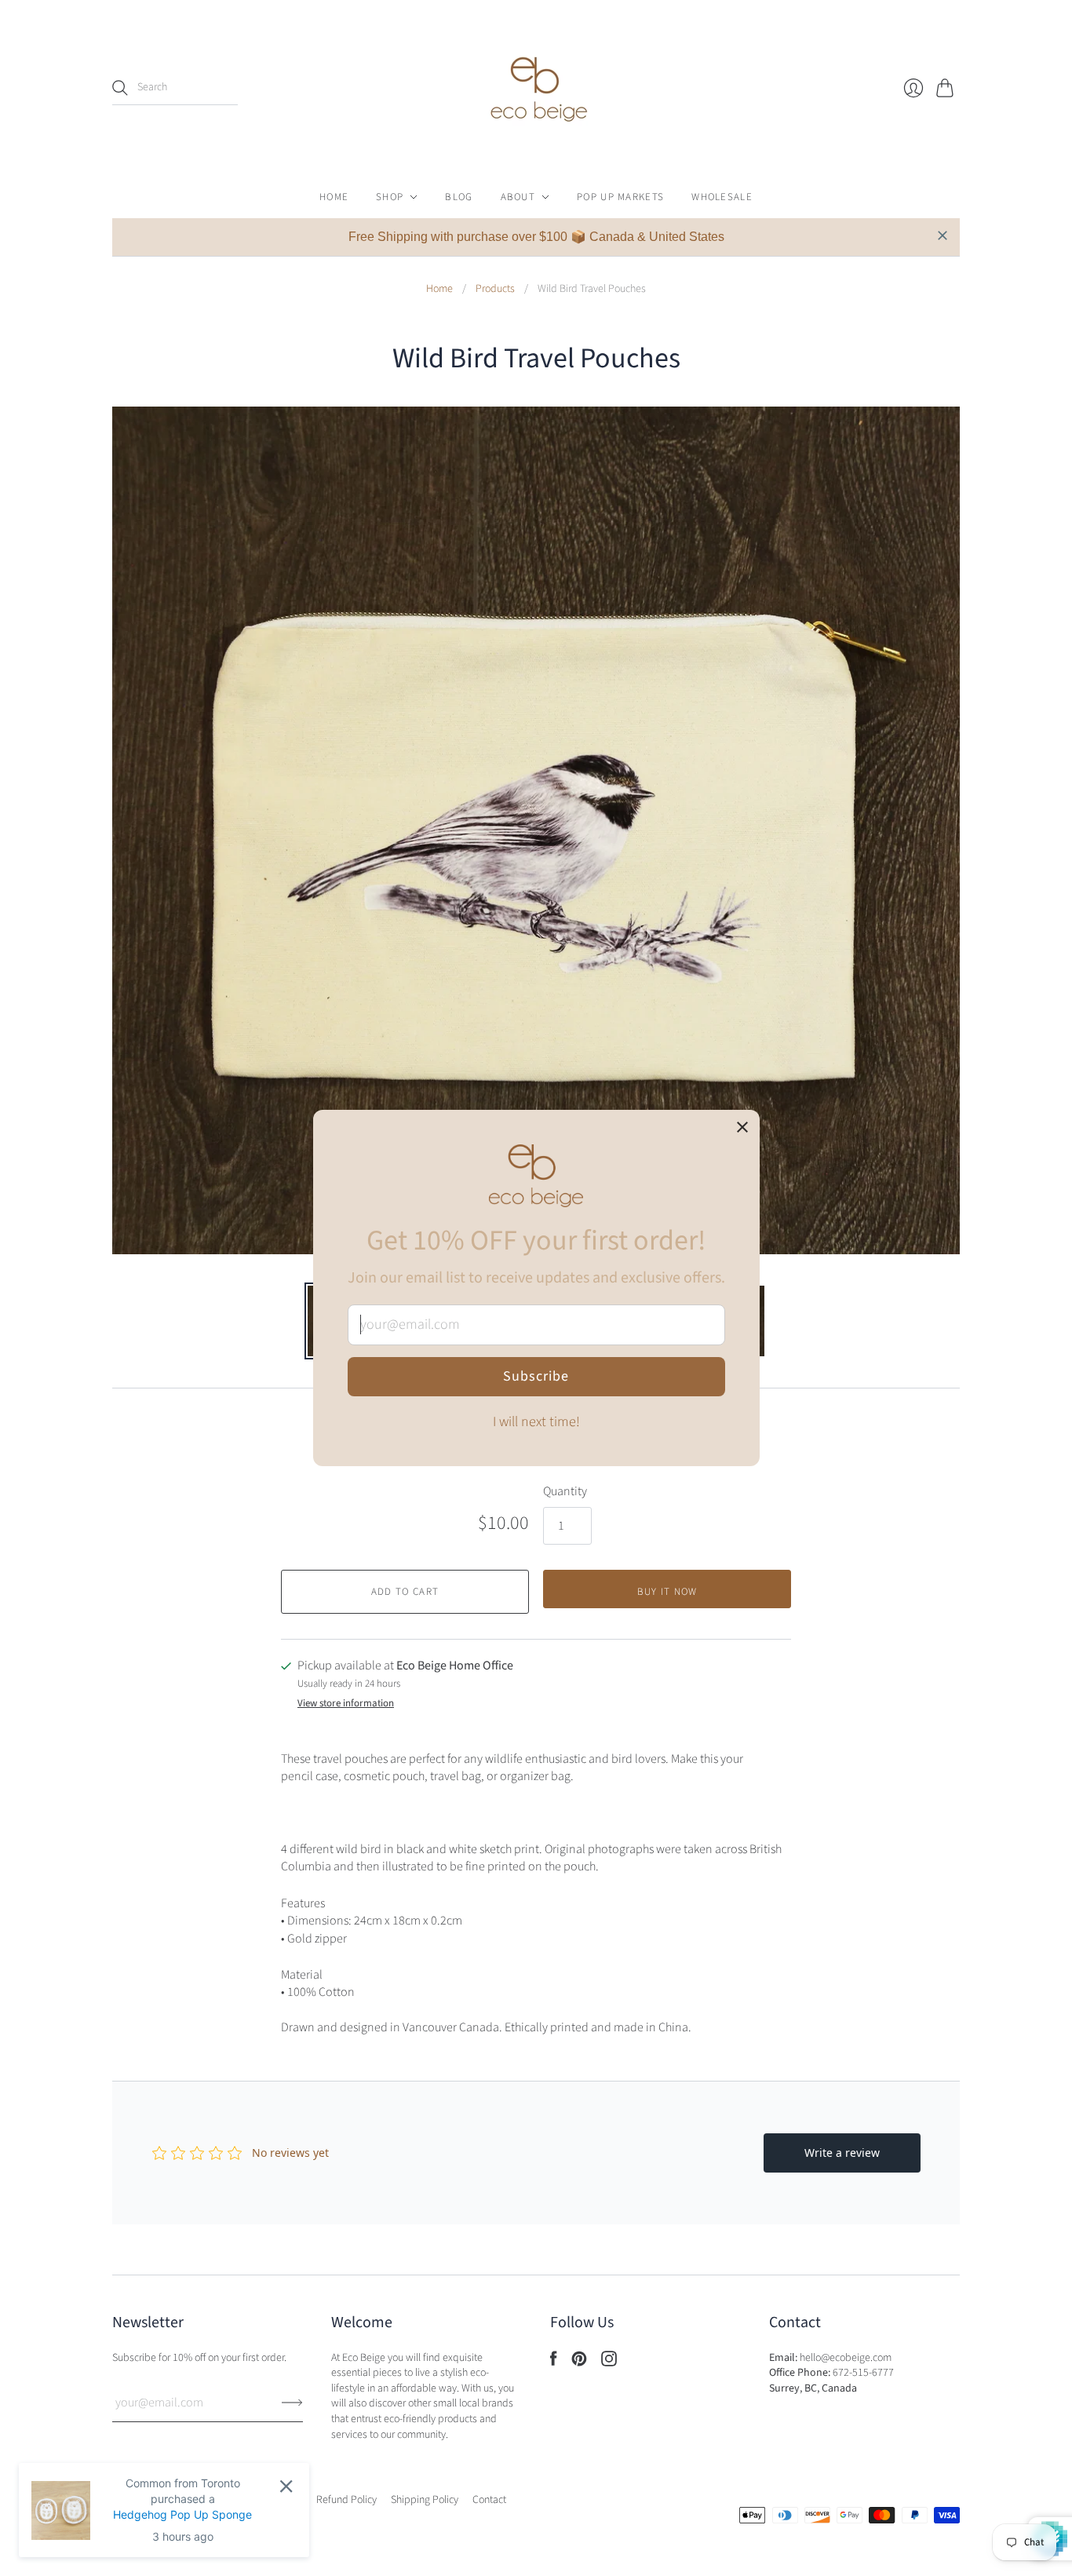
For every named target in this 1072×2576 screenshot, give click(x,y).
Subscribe (536, 1376)
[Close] (742, 1129)
